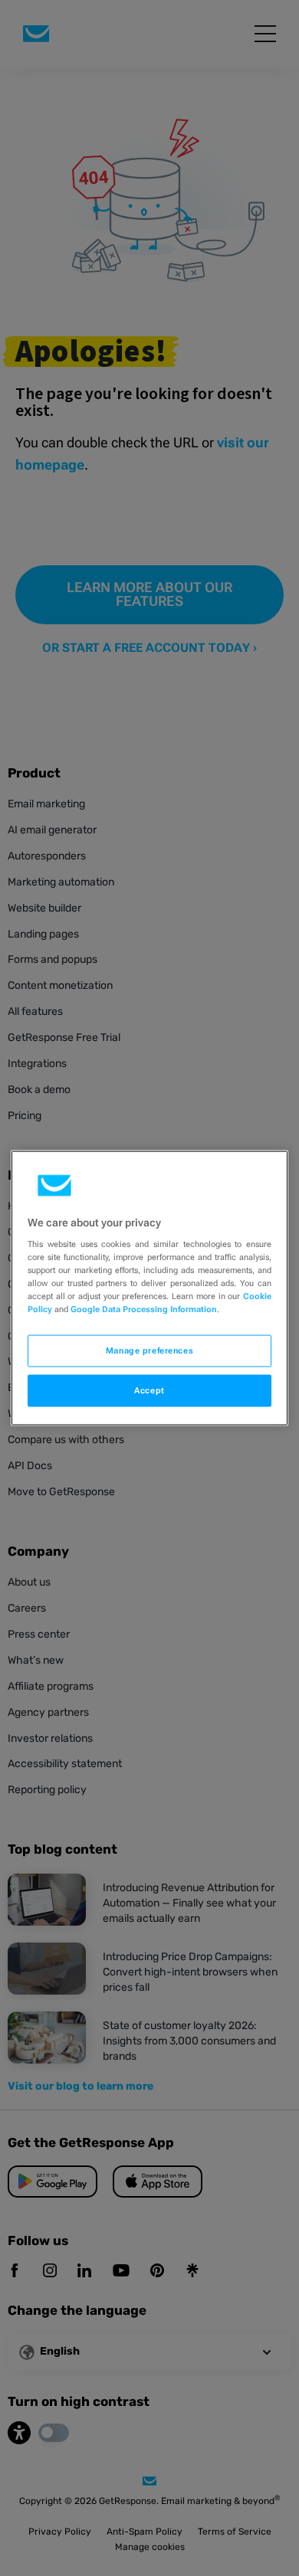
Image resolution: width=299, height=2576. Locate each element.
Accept (149, 1390)
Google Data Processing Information (144, 1309)
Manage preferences (149, 1350)
